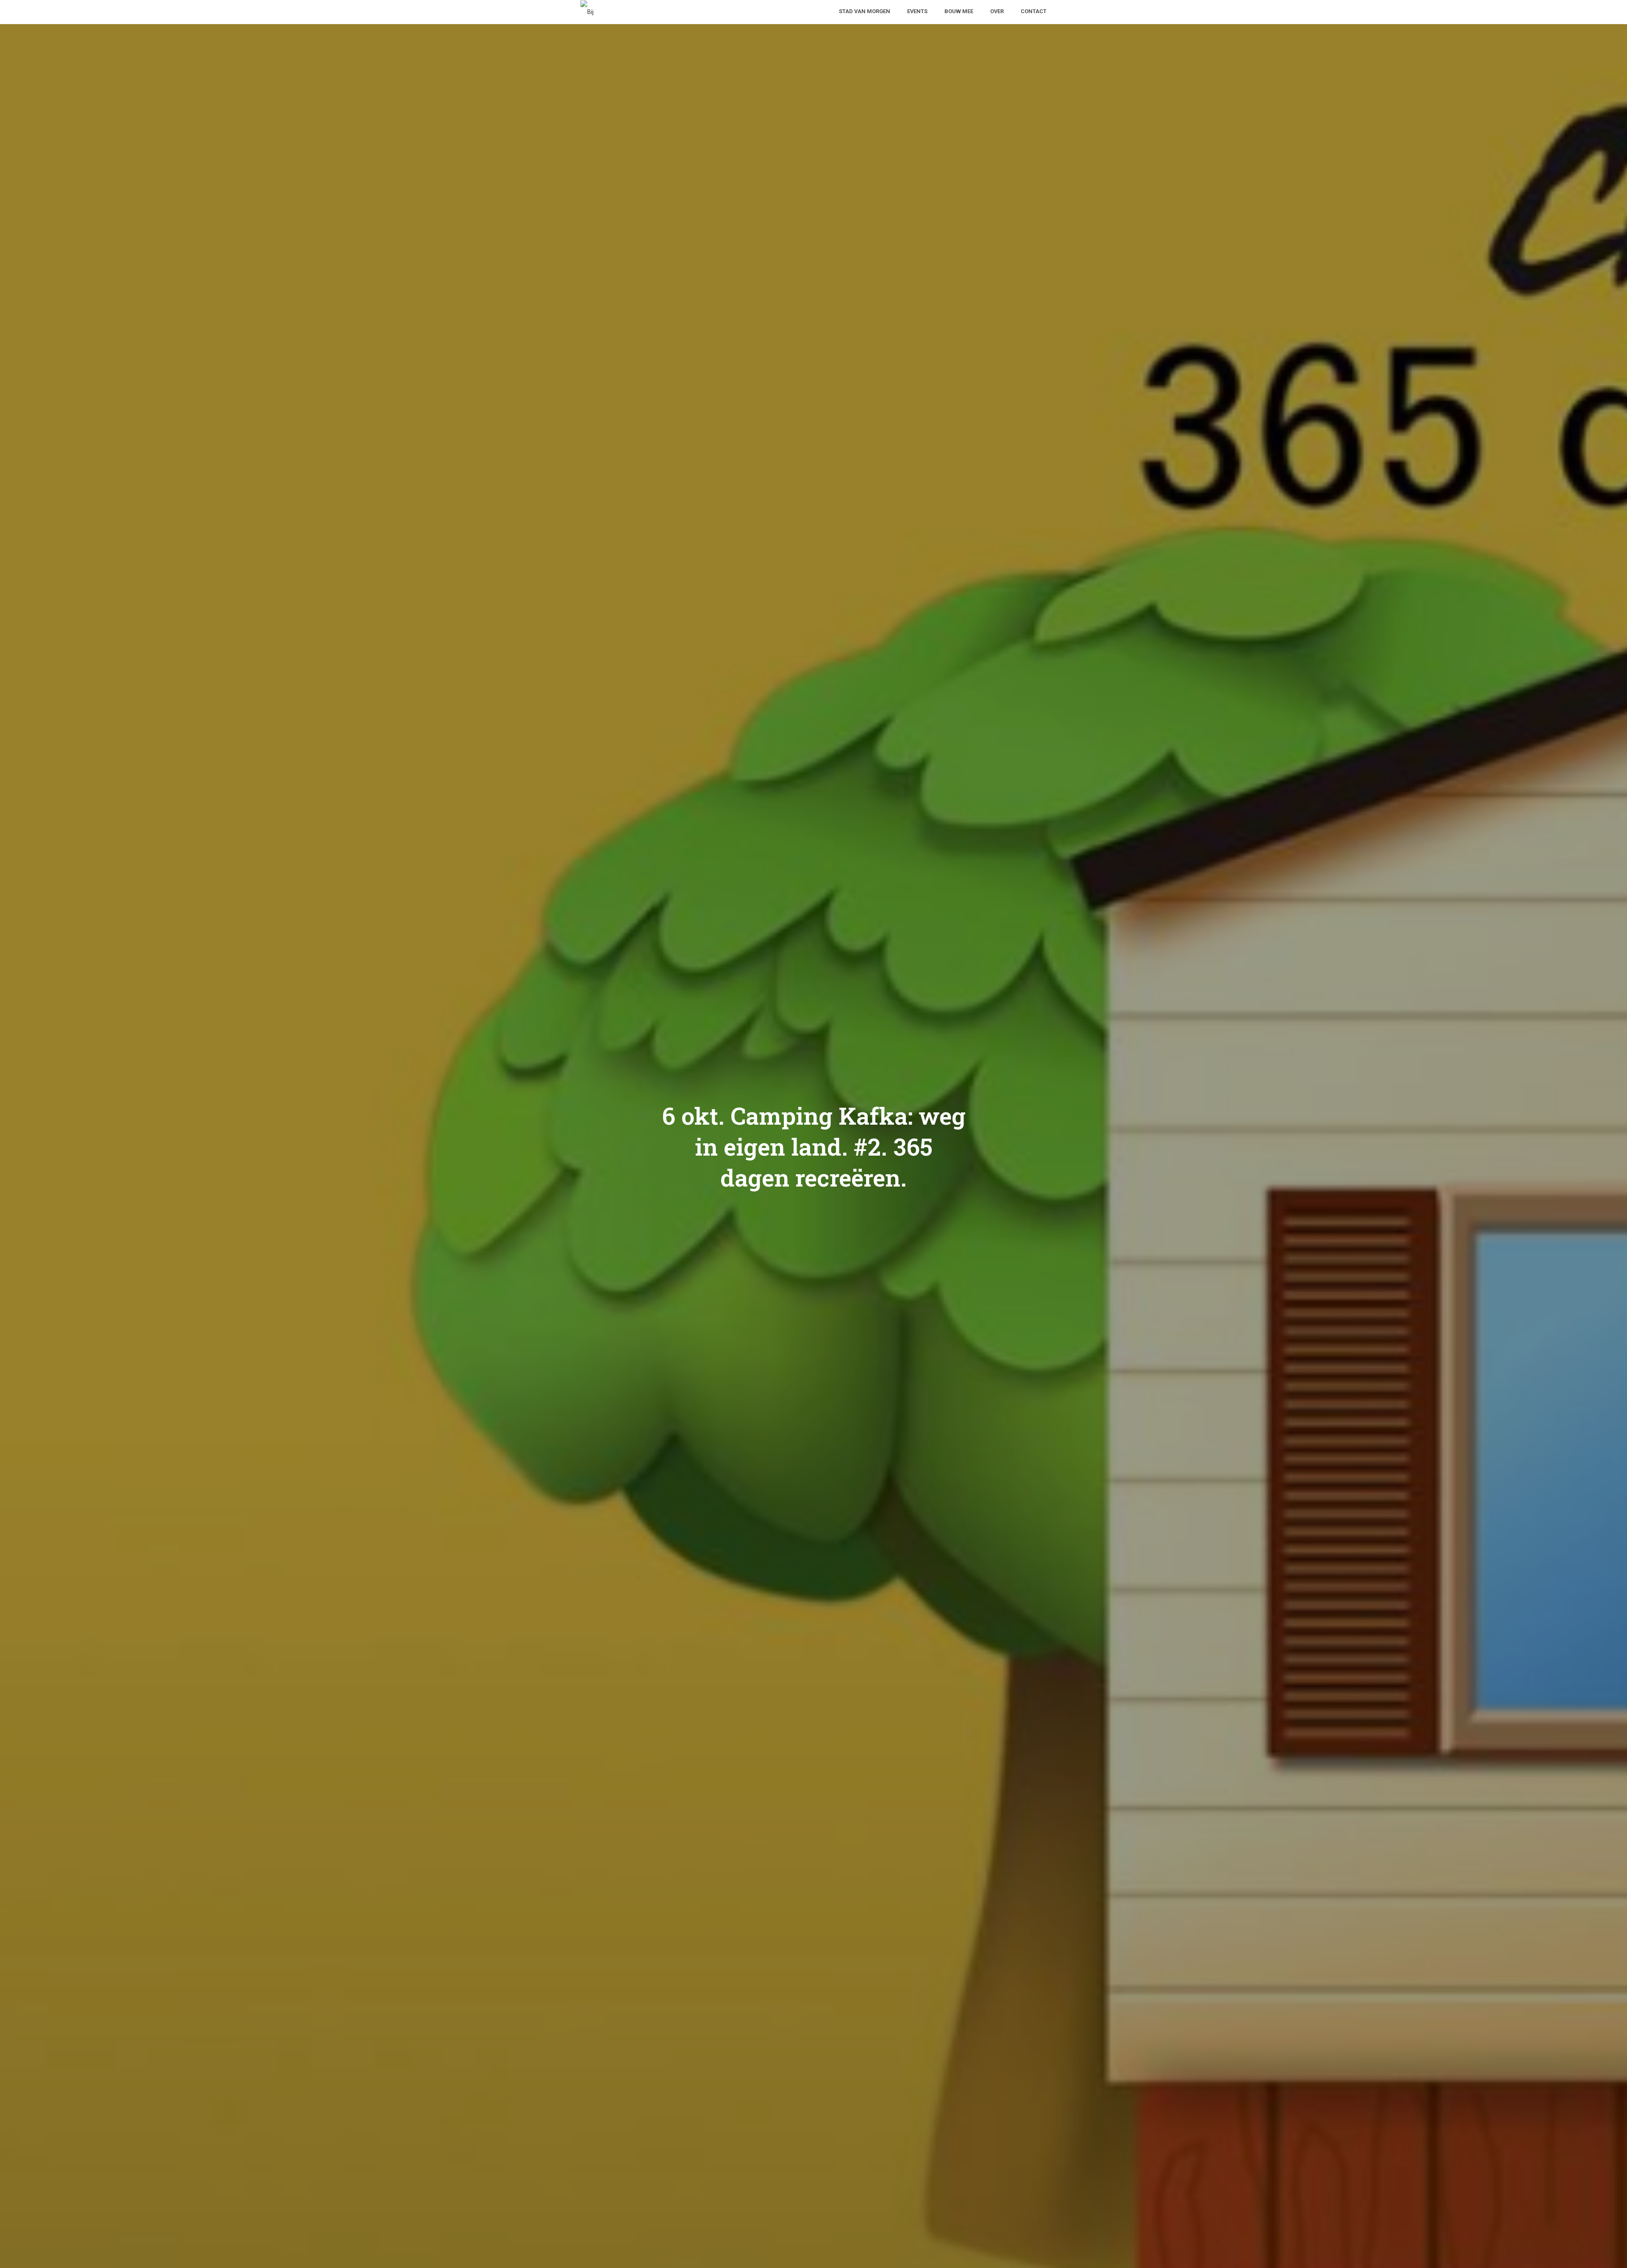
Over (997, 11)
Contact (1034, 11)
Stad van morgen (865, 11)
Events (917, 11)
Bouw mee (959, 11)
